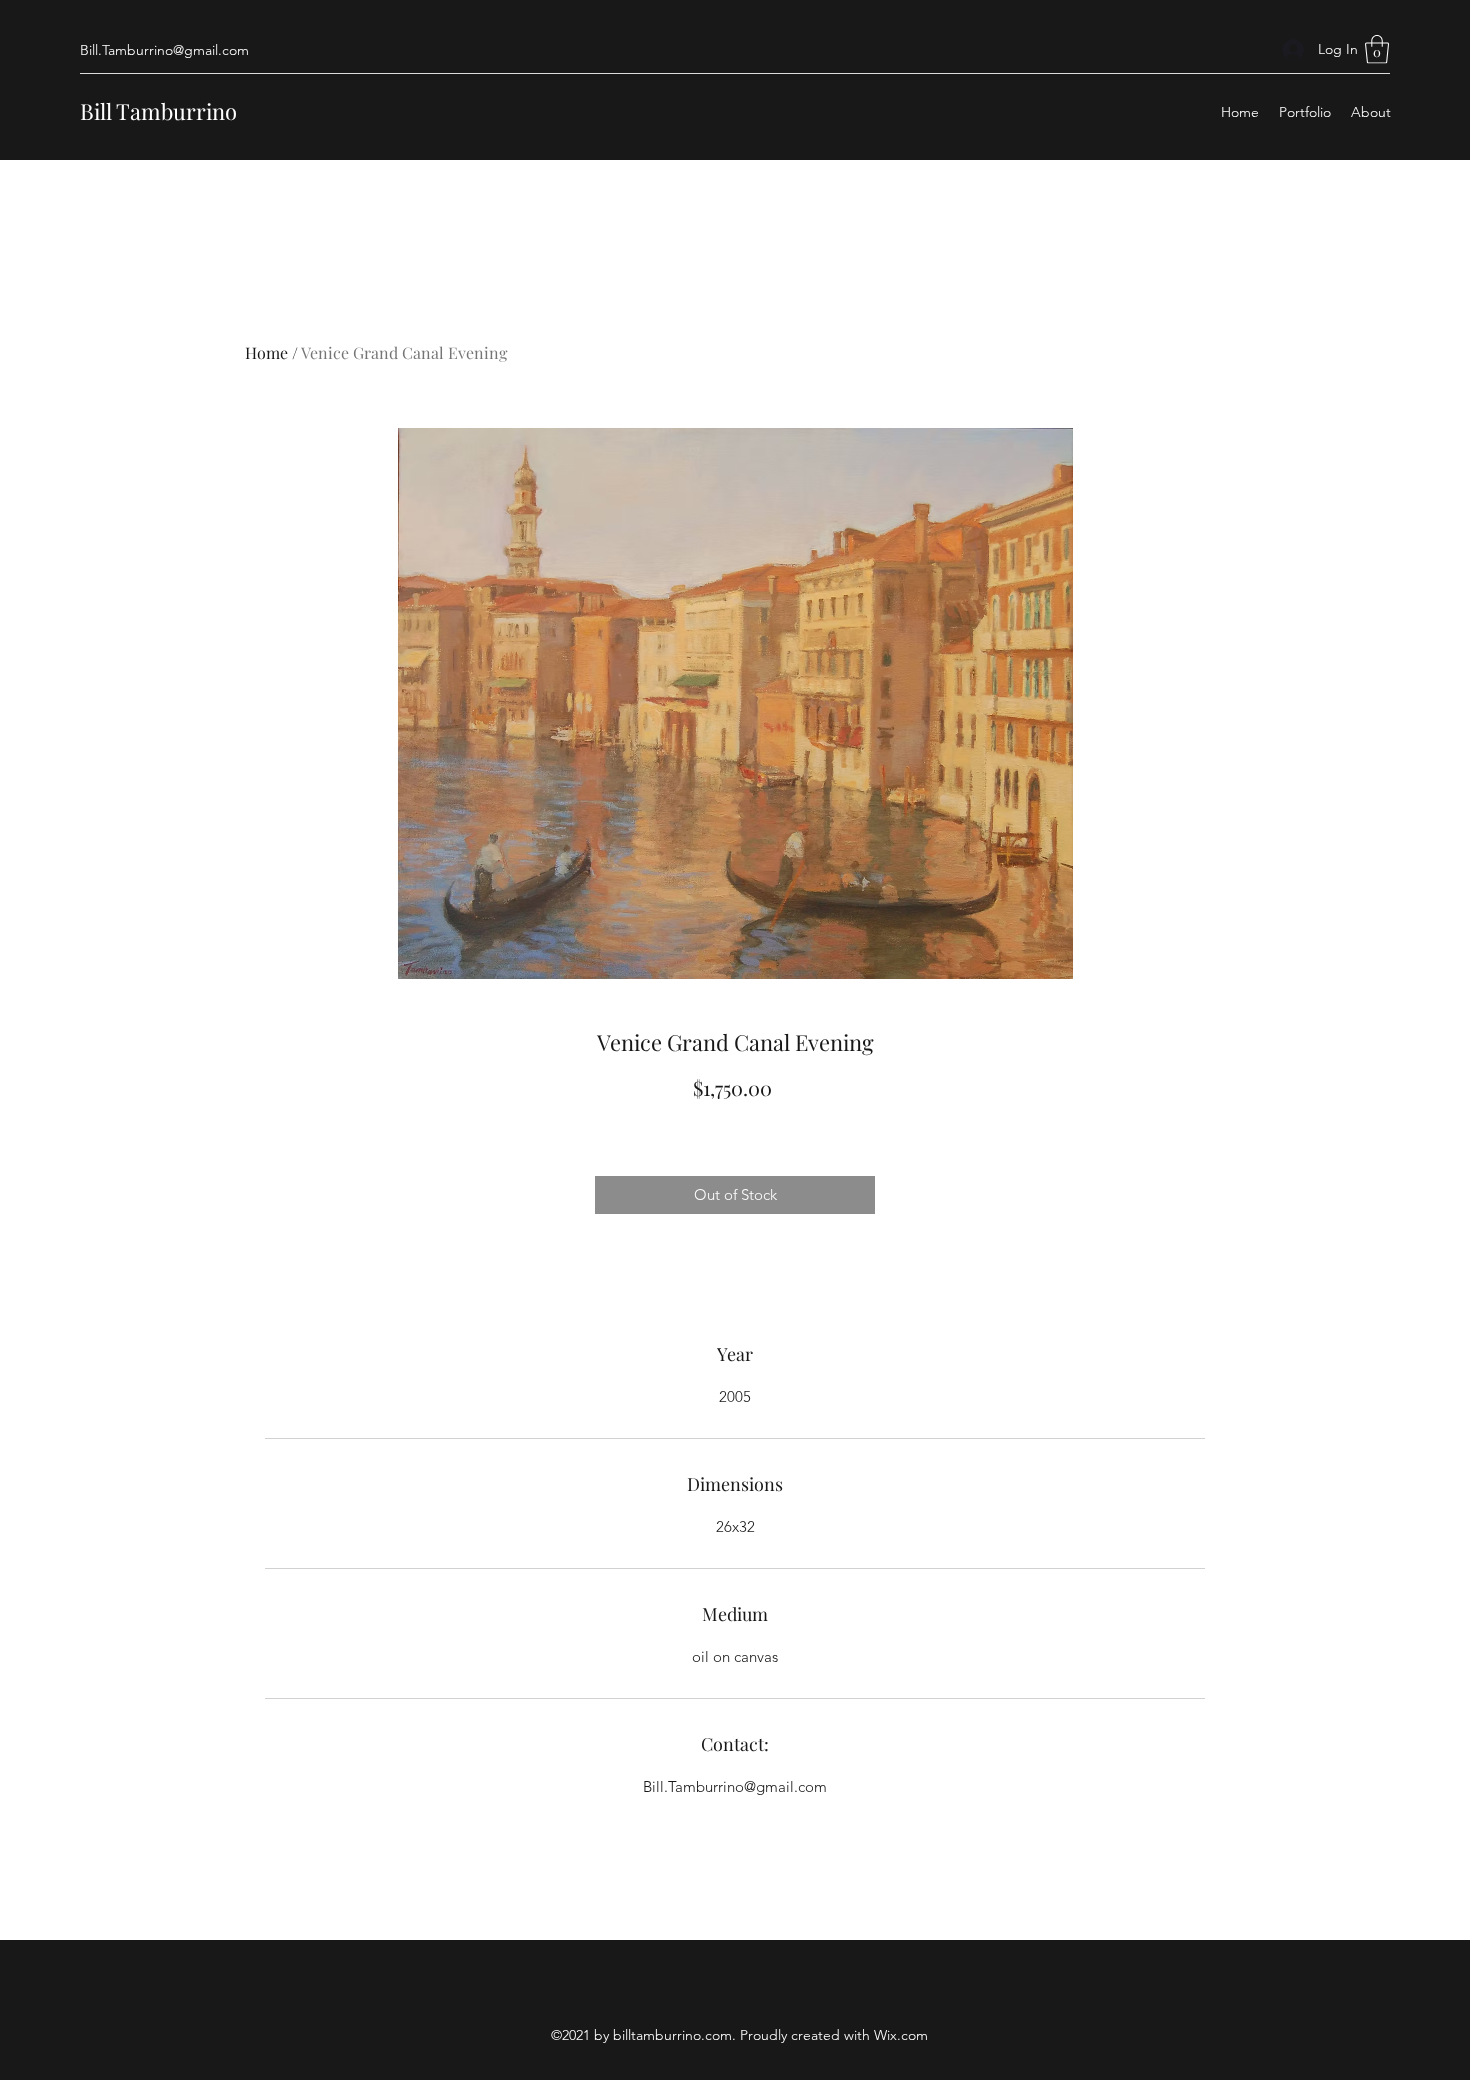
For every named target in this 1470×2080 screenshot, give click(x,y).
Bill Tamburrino (158, 111)
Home (266, 352)
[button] (1377, 49)
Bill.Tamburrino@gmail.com (164, 50)
